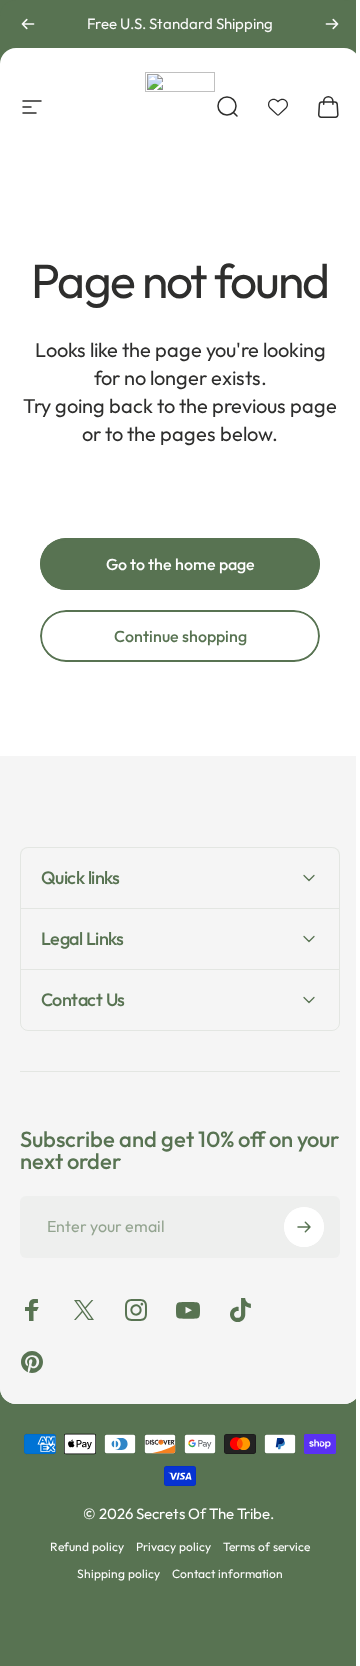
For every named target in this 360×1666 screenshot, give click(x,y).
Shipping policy (111, 1573)
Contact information (220, 1573)
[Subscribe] (289, 1227)
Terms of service (259, 1546)
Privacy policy (166, 1546)
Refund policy (80, 1546)
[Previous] (28, 24)
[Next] (332, 24)
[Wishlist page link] (278, 107)
